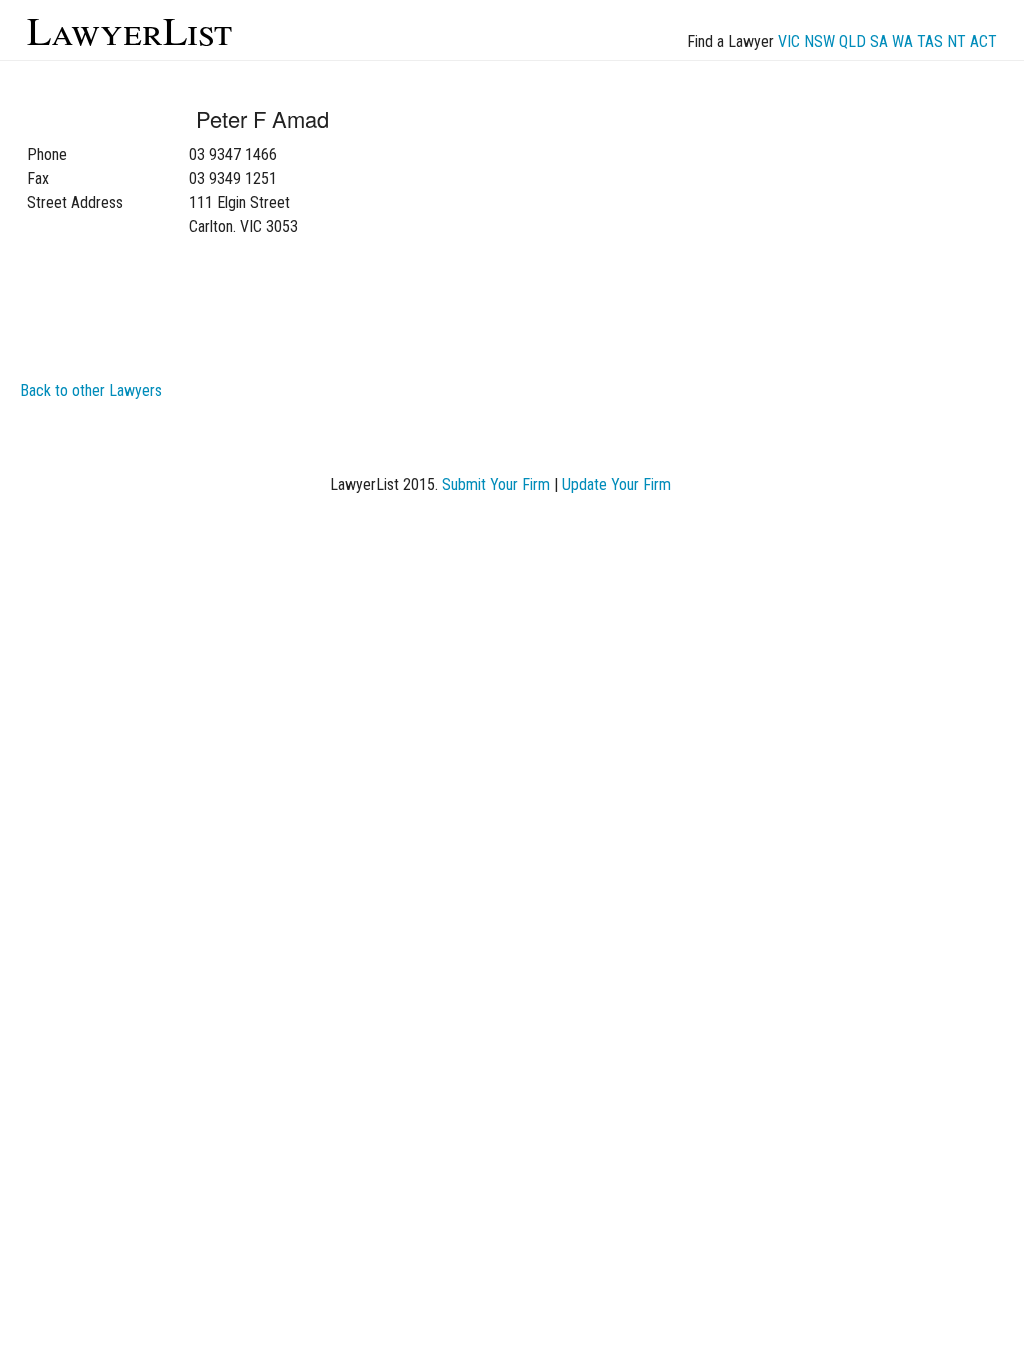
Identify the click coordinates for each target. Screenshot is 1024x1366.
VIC (789, 41)
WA (902, 41)
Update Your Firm (616, 484)
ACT (983, 41)
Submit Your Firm (496, 484)
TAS (930, 41)
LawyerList (129, 29)
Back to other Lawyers (91, 390)
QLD (852, 41)
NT (956, 41)
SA (879, 41)
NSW (819, 41)
